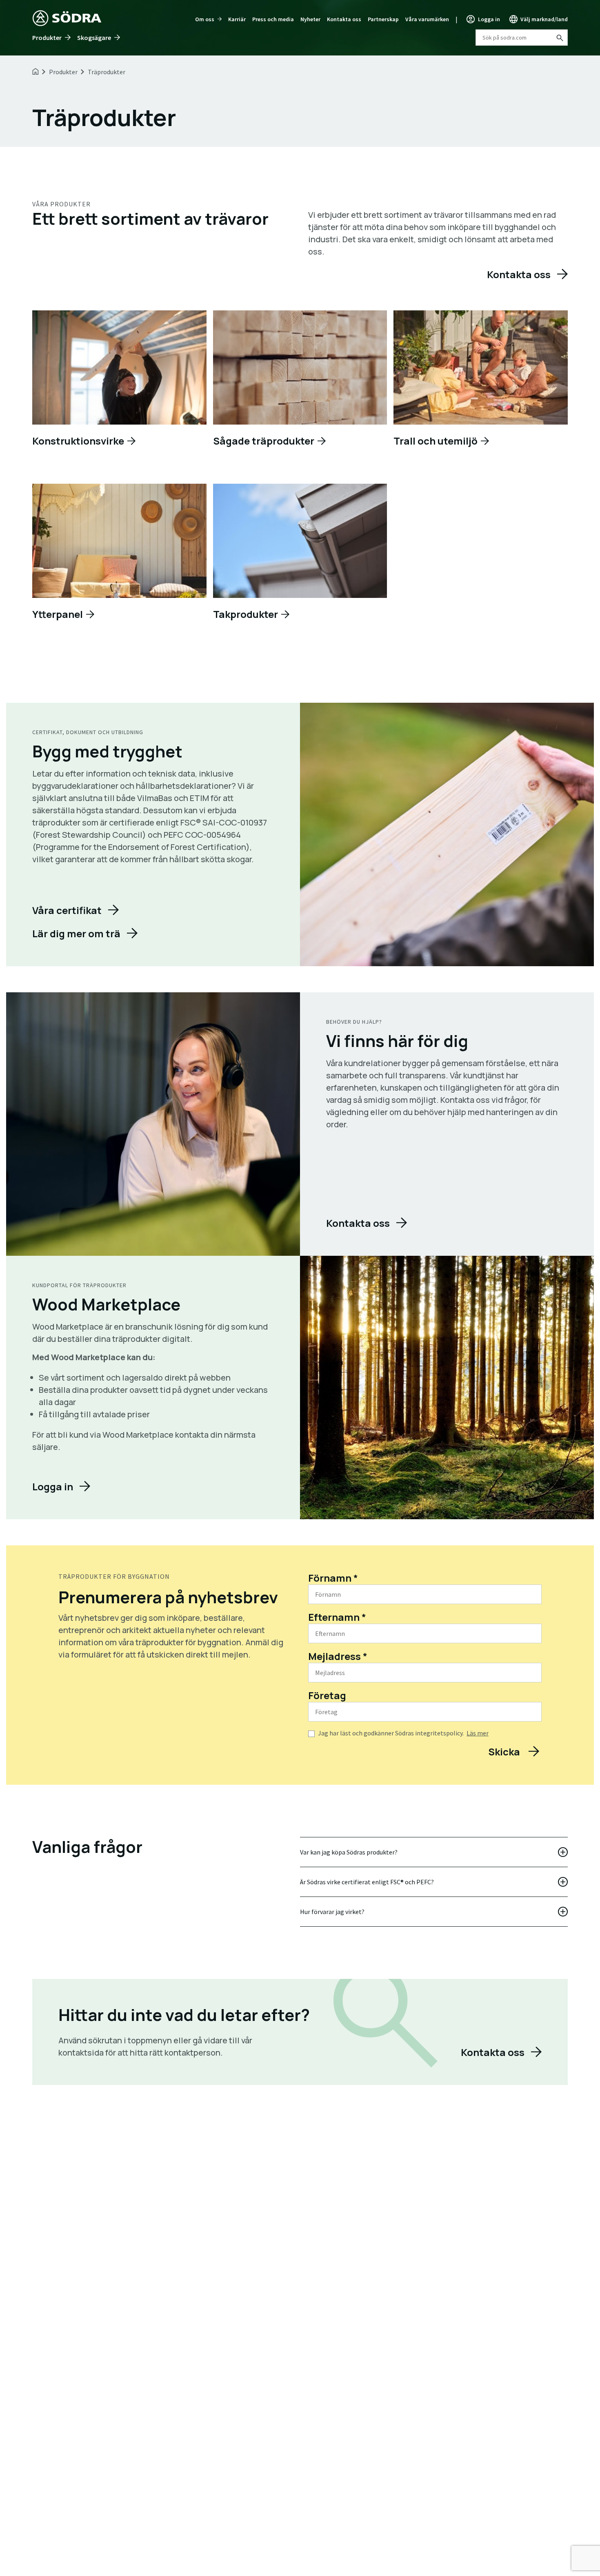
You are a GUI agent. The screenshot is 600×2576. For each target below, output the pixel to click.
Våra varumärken (427, 19)
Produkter (47, 38)
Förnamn (333, 1578)
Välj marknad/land (544, 19)
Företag (327, 1695)
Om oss (205, 19)
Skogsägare (94, 38)
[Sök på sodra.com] (559, 38)
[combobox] (522, 38)
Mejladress (338, 1656)
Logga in (489, 19)
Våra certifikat (67, 910)
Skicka (505, 1752)
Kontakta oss (344, 19)
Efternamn (337, 1617)
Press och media (273, 19)
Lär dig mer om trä (76, 933)
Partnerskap (383, 19)
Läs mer (478, 1733)
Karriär (237, 19)
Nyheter (310, 19)
